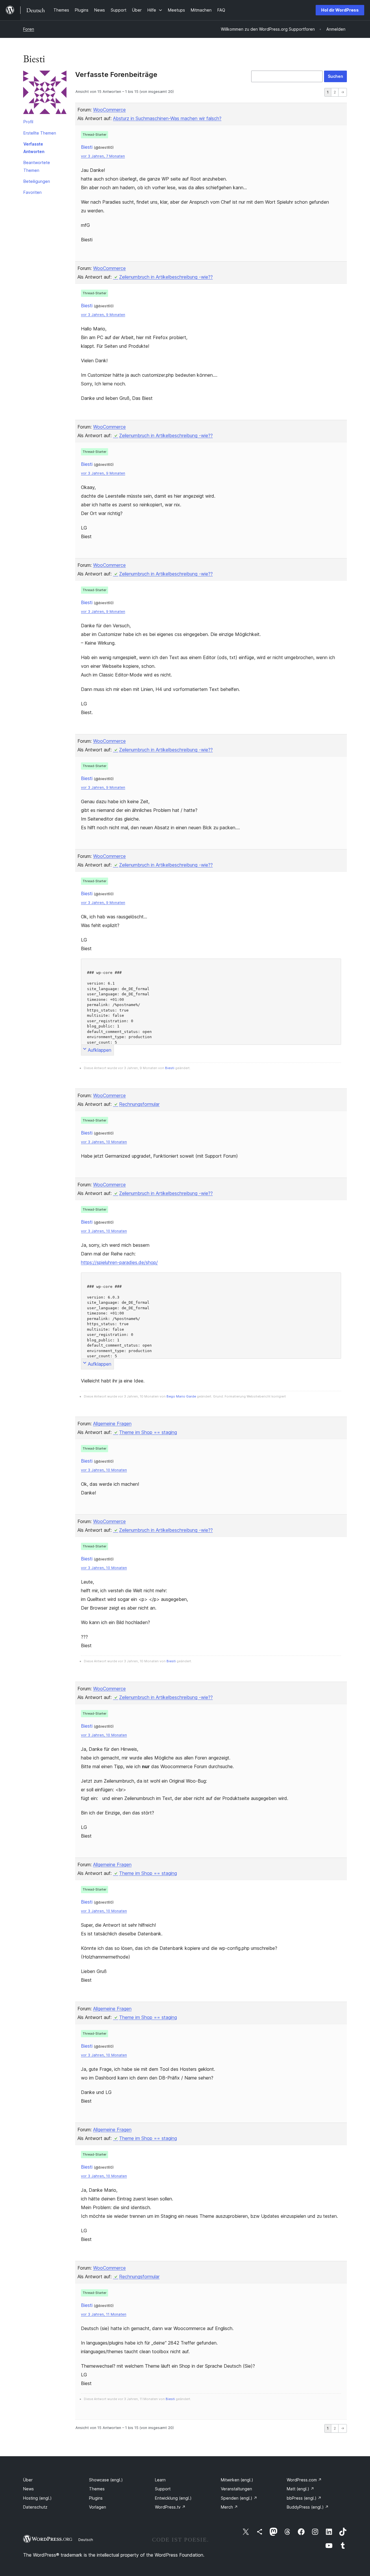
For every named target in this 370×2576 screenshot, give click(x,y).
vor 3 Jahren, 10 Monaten (104, 1142)
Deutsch (86, 2540)
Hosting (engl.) (37, 2498)
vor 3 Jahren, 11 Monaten (104, 2314)
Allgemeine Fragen (112, 1424)
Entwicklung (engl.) (173, 2498)
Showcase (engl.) (106, 2480)
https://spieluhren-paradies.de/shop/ (119, 1262)
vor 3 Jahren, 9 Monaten (103, 315)
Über (28, 2480)
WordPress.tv (170, 2507)
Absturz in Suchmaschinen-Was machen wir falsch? (167, 118)
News (28, 2489)
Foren (29, 29)
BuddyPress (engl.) (308, 2507)
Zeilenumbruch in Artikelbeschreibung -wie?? (166, 277)
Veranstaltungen (236, 2489)
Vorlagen (98, 2507)
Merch (229, 2507)
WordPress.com (304, 2480)
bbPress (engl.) (304, 2498)
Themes (97, 2489)
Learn (160, 2480)
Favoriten (33, 192)
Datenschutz (35, 2507)
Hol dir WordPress (340, 10)
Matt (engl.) (300, 2489)
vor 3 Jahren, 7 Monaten (103, 156)
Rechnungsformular (139, 1104)
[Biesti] (45, 93)
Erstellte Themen (40, 133)
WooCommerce (109, 110)
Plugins (96, 2498)
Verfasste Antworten (34, 148)
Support (163, 2489)
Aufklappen (100, 1050)
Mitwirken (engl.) (237, 2480)
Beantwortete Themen (37, 166)
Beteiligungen (37, 181)
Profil (28, 122)
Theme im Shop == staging (148, 1432)
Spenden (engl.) (239, 2498)
